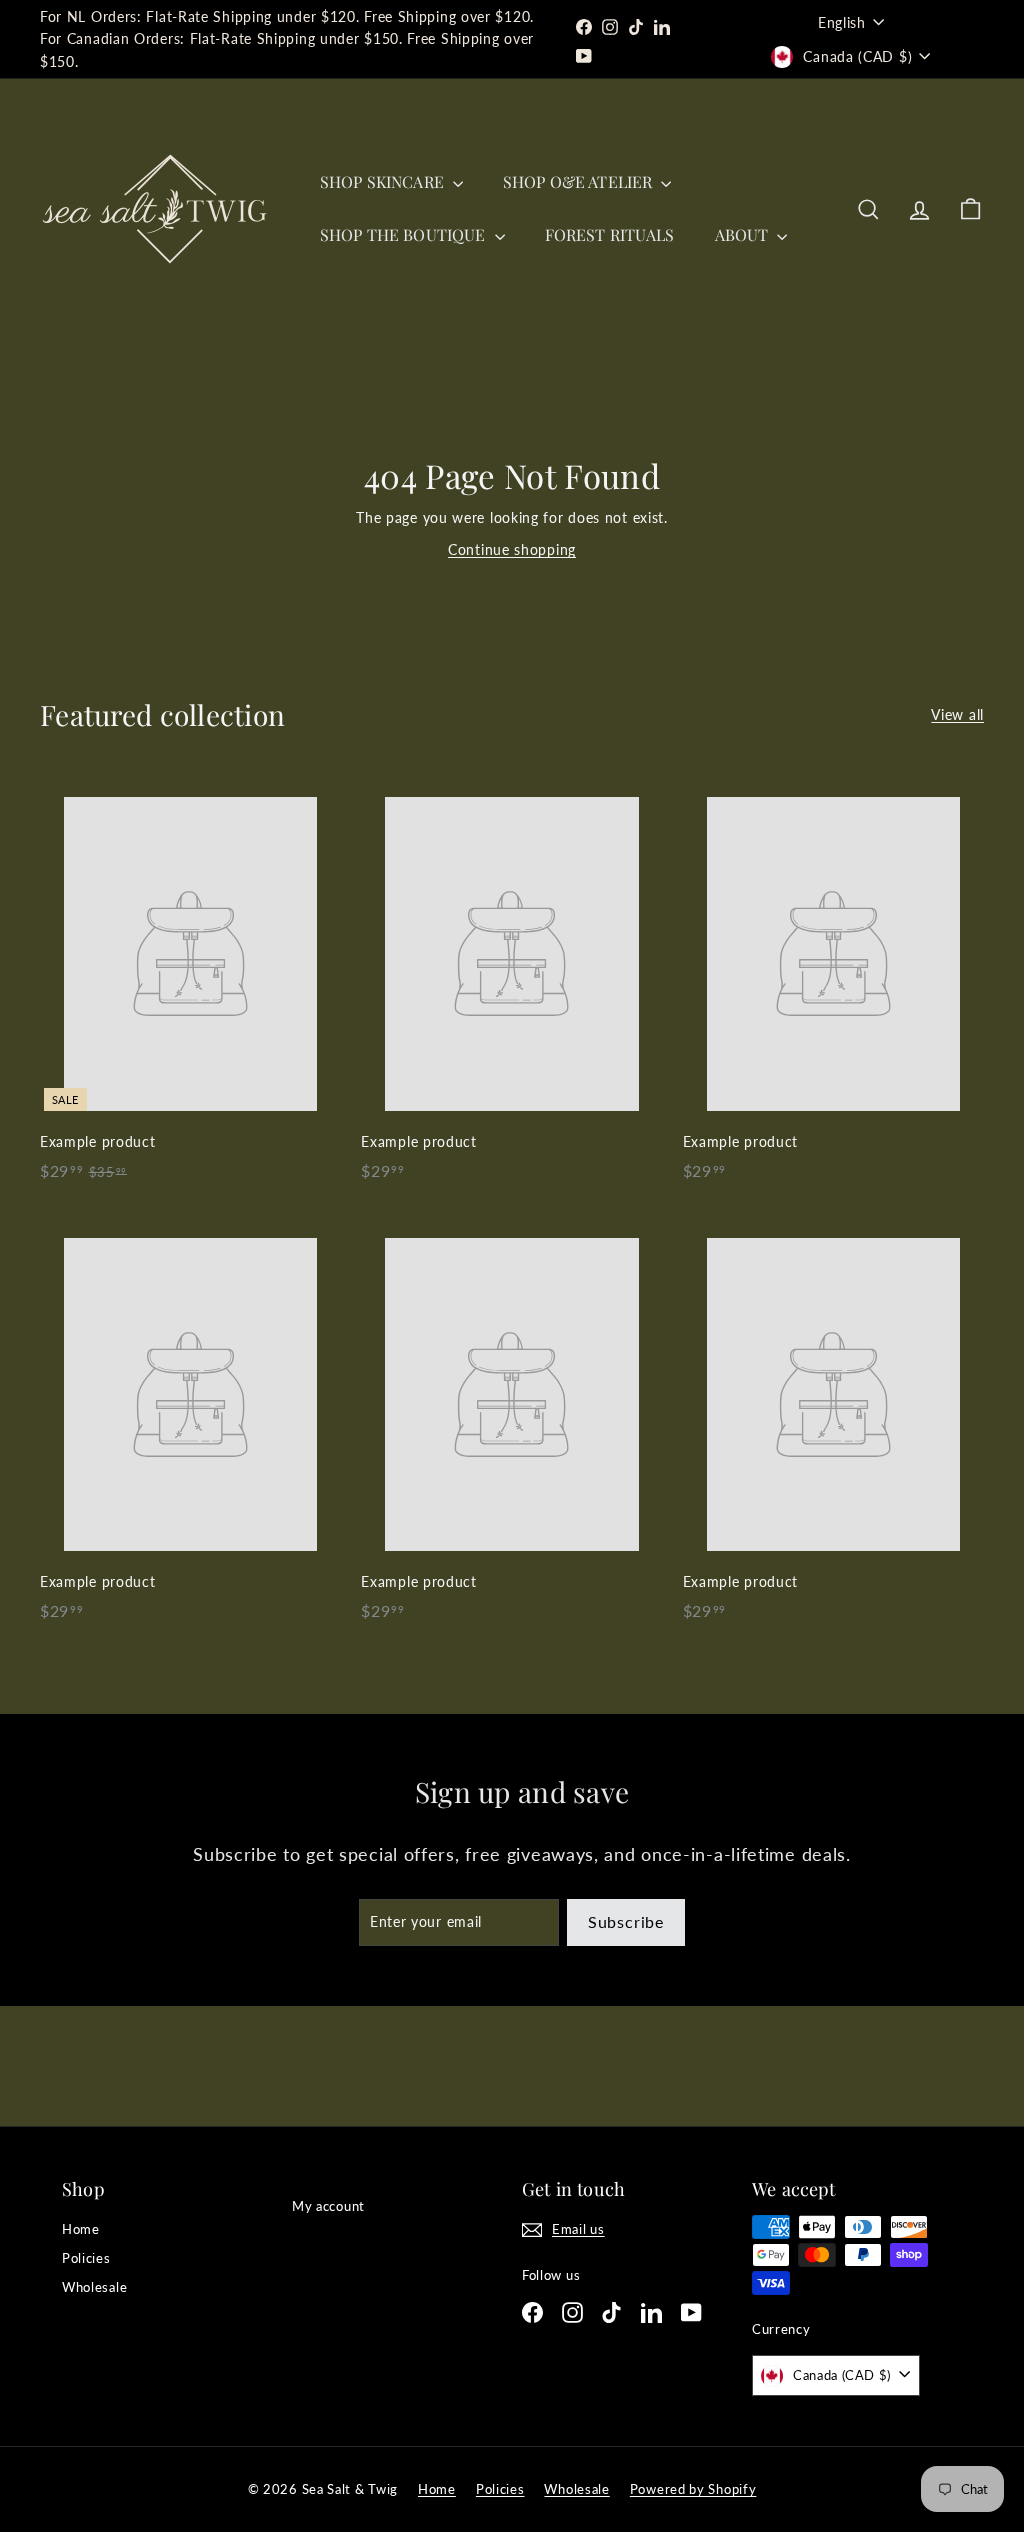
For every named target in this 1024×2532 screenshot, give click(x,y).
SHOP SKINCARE (384, 181)
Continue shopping (512, 549)
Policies (86, 2258)
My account (328, 2206)
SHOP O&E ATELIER (579, 181)
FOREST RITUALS (610, 234)
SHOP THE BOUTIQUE (405, 234)
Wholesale (94, 2287)
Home (81, 2229)
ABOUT (744, 234)
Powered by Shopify (693, 2489)
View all (957, 714)
